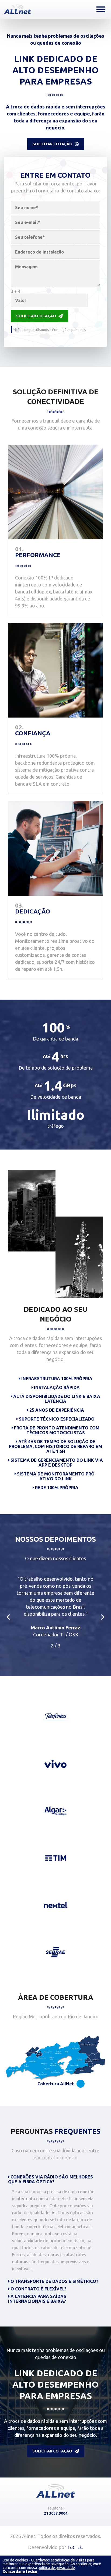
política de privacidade (56, 2568)
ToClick (75, 2547)
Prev (8, 1617)
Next (103, 1617)
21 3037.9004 (56, 2513)
